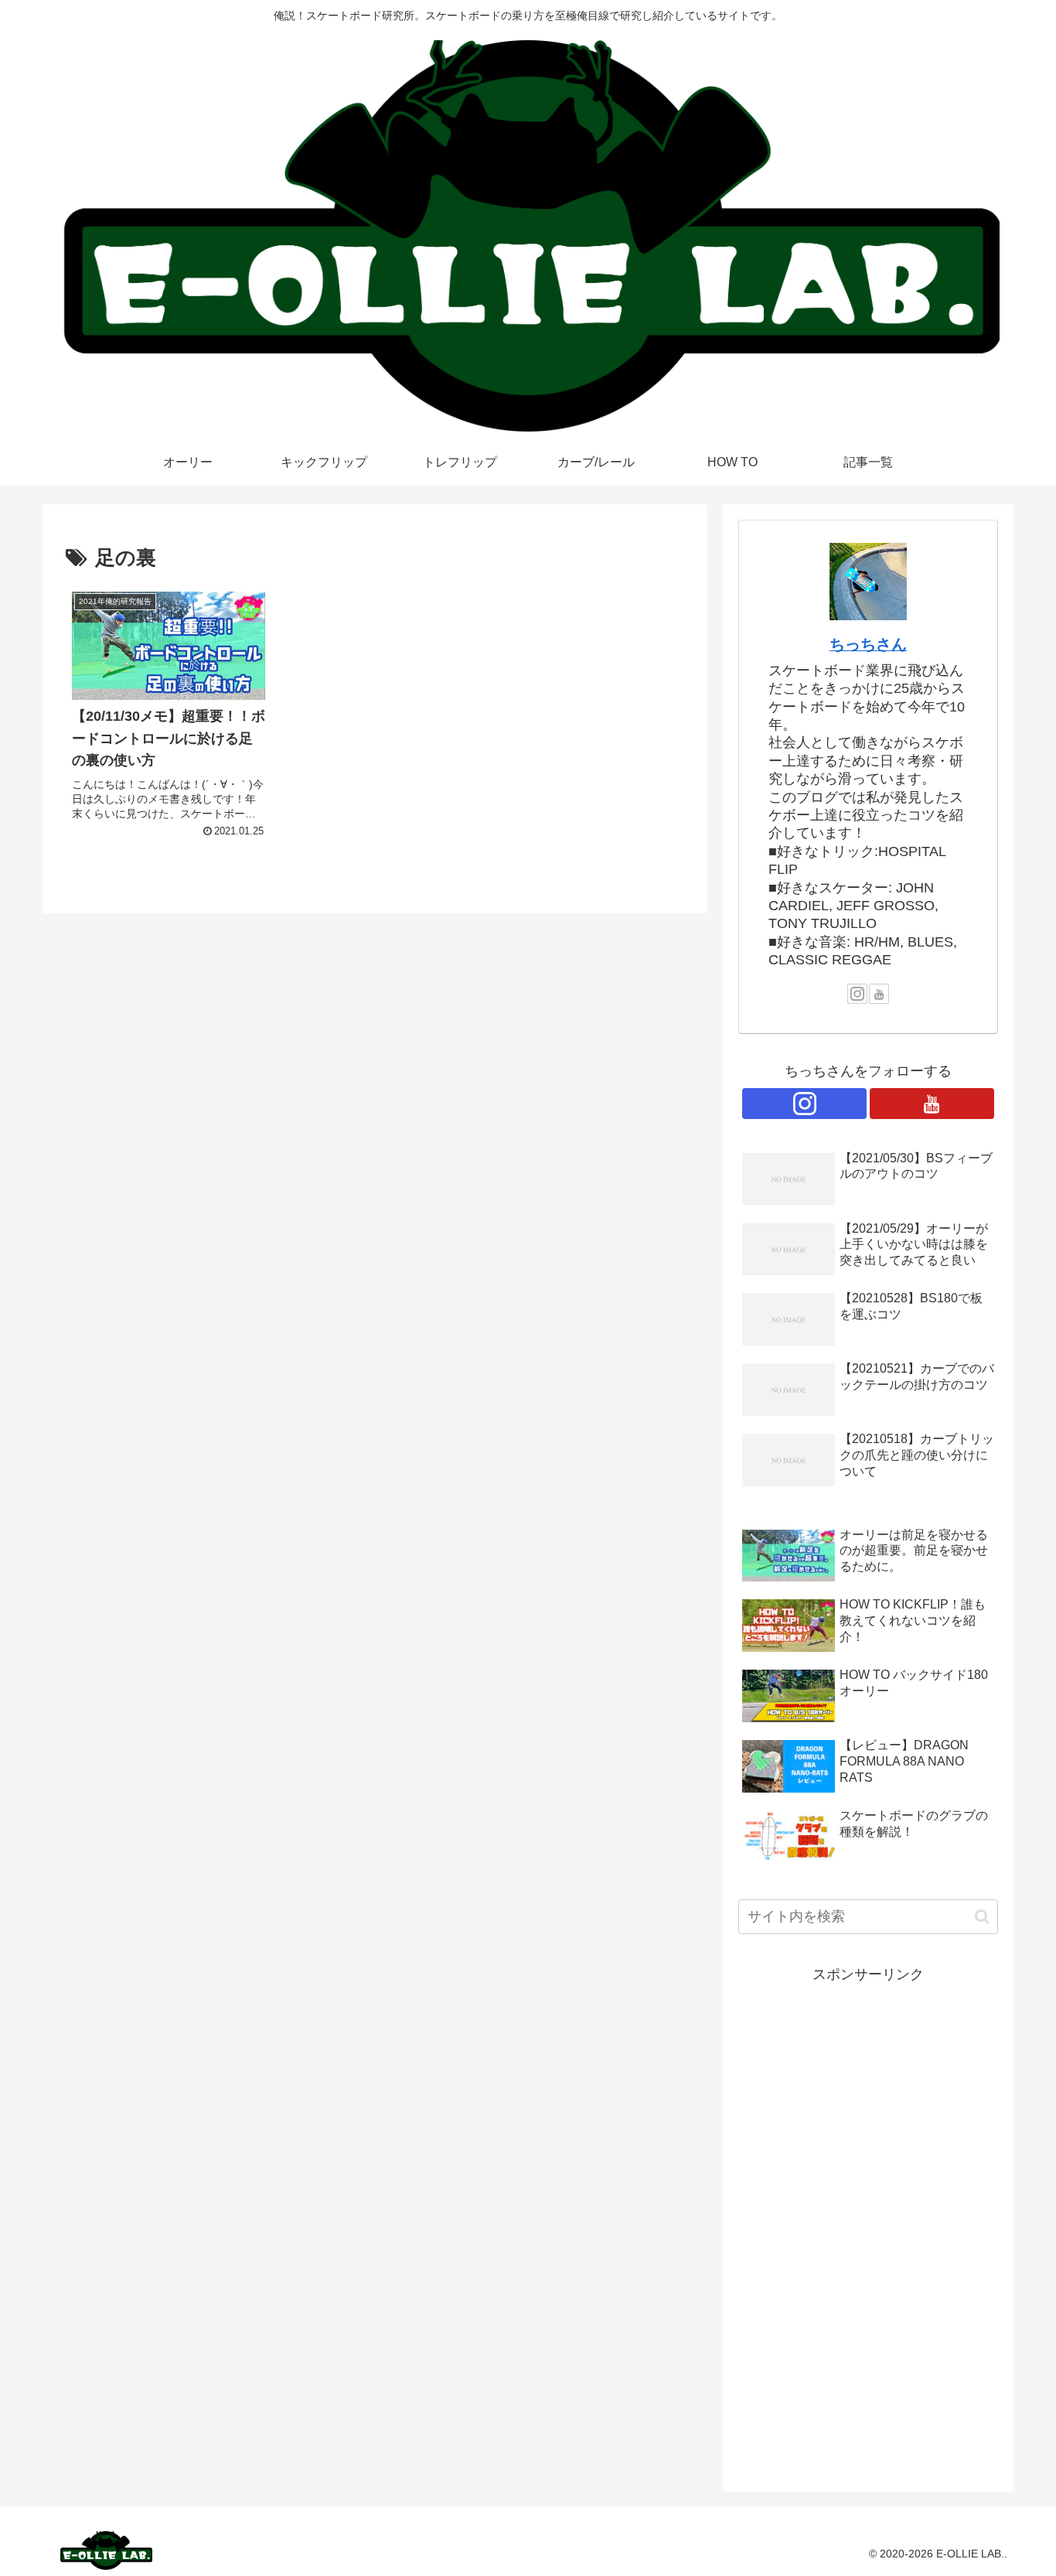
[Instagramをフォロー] (857, 994)
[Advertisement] (868, 2219)
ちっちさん (868, 644)
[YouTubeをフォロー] (879, 994)
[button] (982, 1917)
